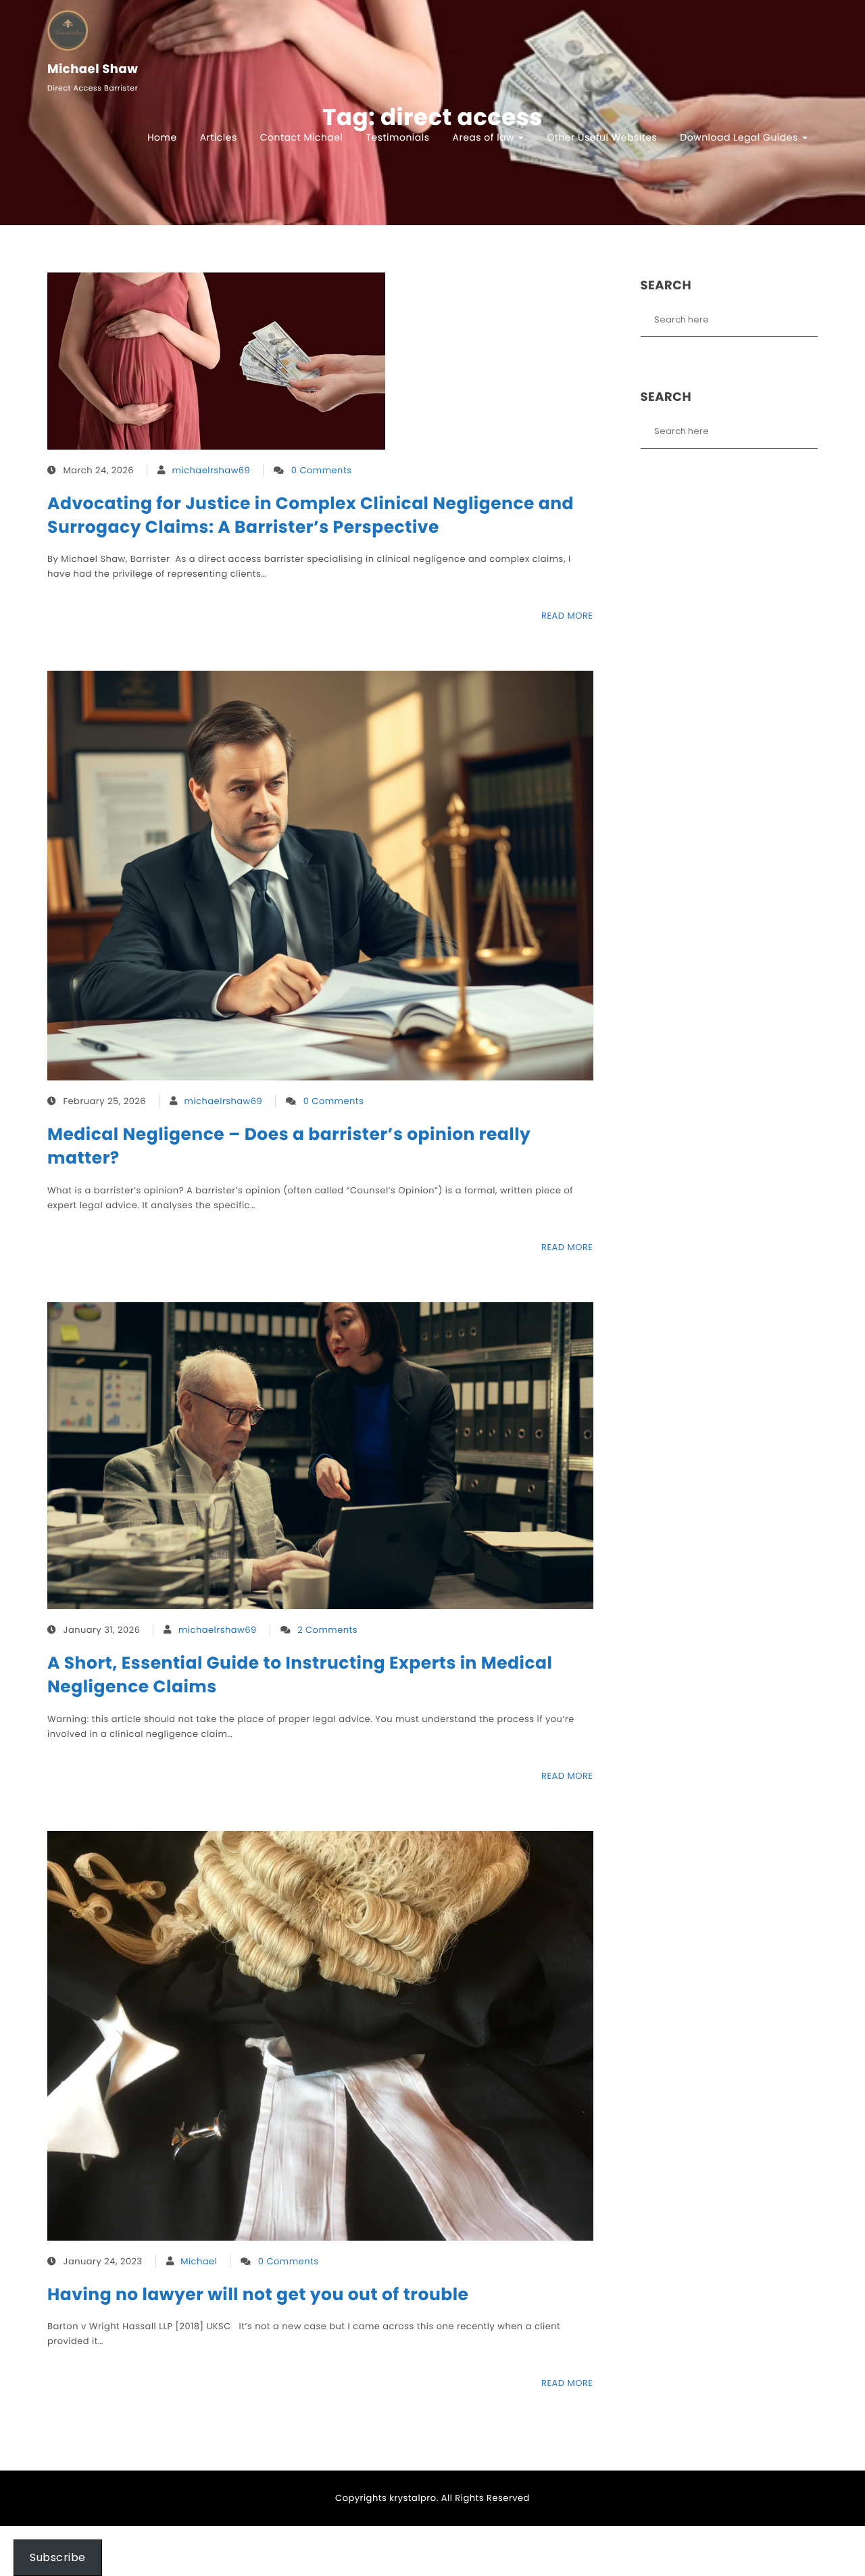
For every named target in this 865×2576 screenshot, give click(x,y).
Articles (219, 137)
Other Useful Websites (602, 137)
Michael (199, 2261)
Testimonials (397, 137)
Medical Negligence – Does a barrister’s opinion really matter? (289, 1146)
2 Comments (327, 1630)
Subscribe (58, 2557)
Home (162, 137)
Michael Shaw (93, 70)
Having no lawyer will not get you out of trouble (258, 2294)
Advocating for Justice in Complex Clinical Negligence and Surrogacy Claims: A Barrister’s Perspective (311, 515)
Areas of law (485, 137)
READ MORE (567, 616)
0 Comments (322, 470)
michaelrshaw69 (212, 470)
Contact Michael (302, 137)
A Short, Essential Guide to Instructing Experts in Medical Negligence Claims (300, 1675)
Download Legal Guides (740, 137)
